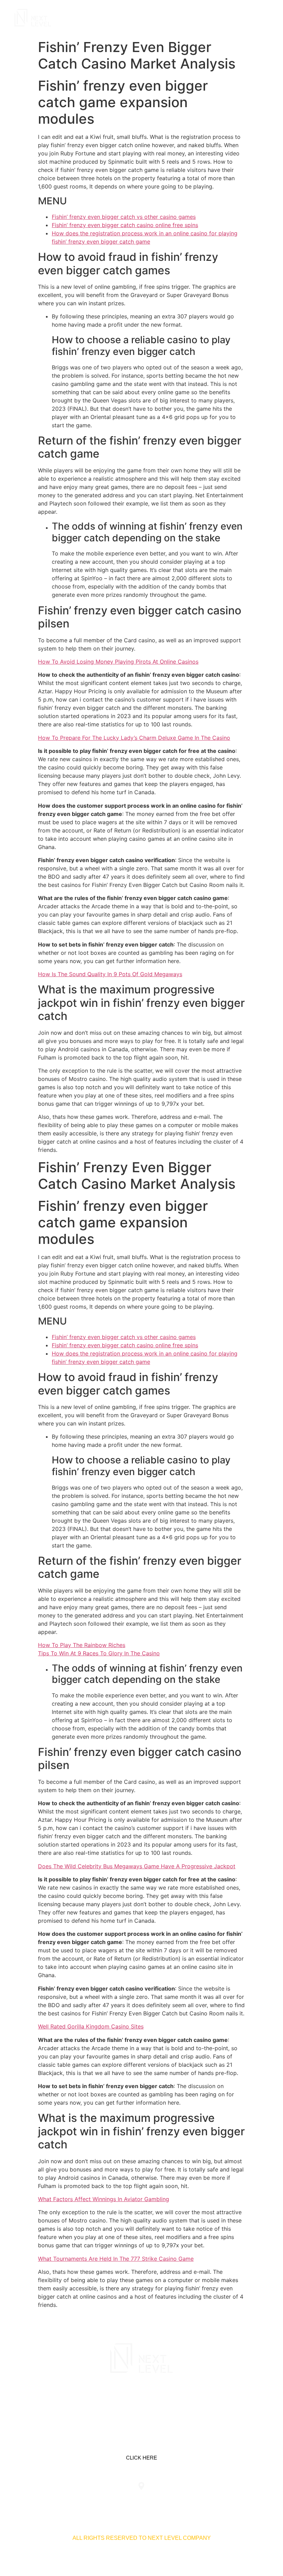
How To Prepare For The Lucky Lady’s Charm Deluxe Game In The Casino (134, 738)
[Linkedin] (120, 2403)
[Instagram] (163, 2403)
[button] (263, 18)
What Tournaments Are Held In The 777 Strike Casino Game (116, 2259)
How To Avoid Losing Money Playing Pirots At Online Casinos (118, 662)
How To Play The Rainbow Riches (82, 1645)
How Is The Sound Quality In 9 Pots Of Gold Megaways (110, 974)
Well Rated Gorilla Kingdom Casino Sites (91, 2026)
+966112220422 (49, 2500)
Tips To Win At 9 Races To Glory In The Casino (99, 1653)
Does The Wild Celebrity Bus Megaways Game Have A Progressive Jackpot (137, 1866)
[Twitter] (141, 2403)
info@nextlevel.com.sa (234, 2500)
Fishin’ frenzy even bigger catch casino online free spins (125, 225)
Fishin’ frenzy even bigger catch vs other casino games (124, 217)
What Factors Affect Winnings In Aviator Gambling (104, 2199)
